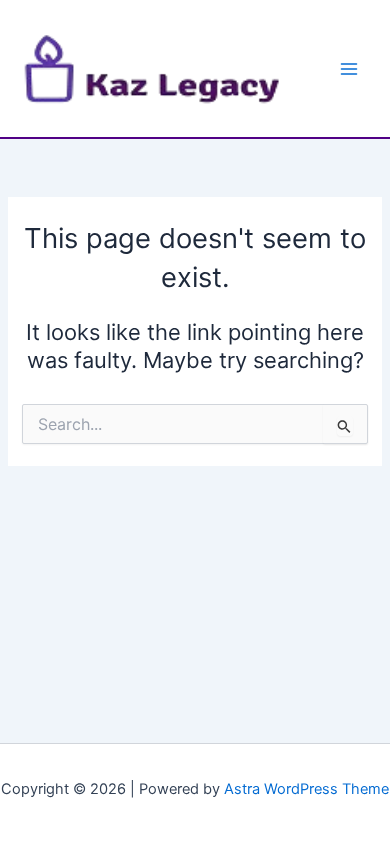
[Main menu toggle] (349, 69)
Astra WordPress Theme (306, 789)
